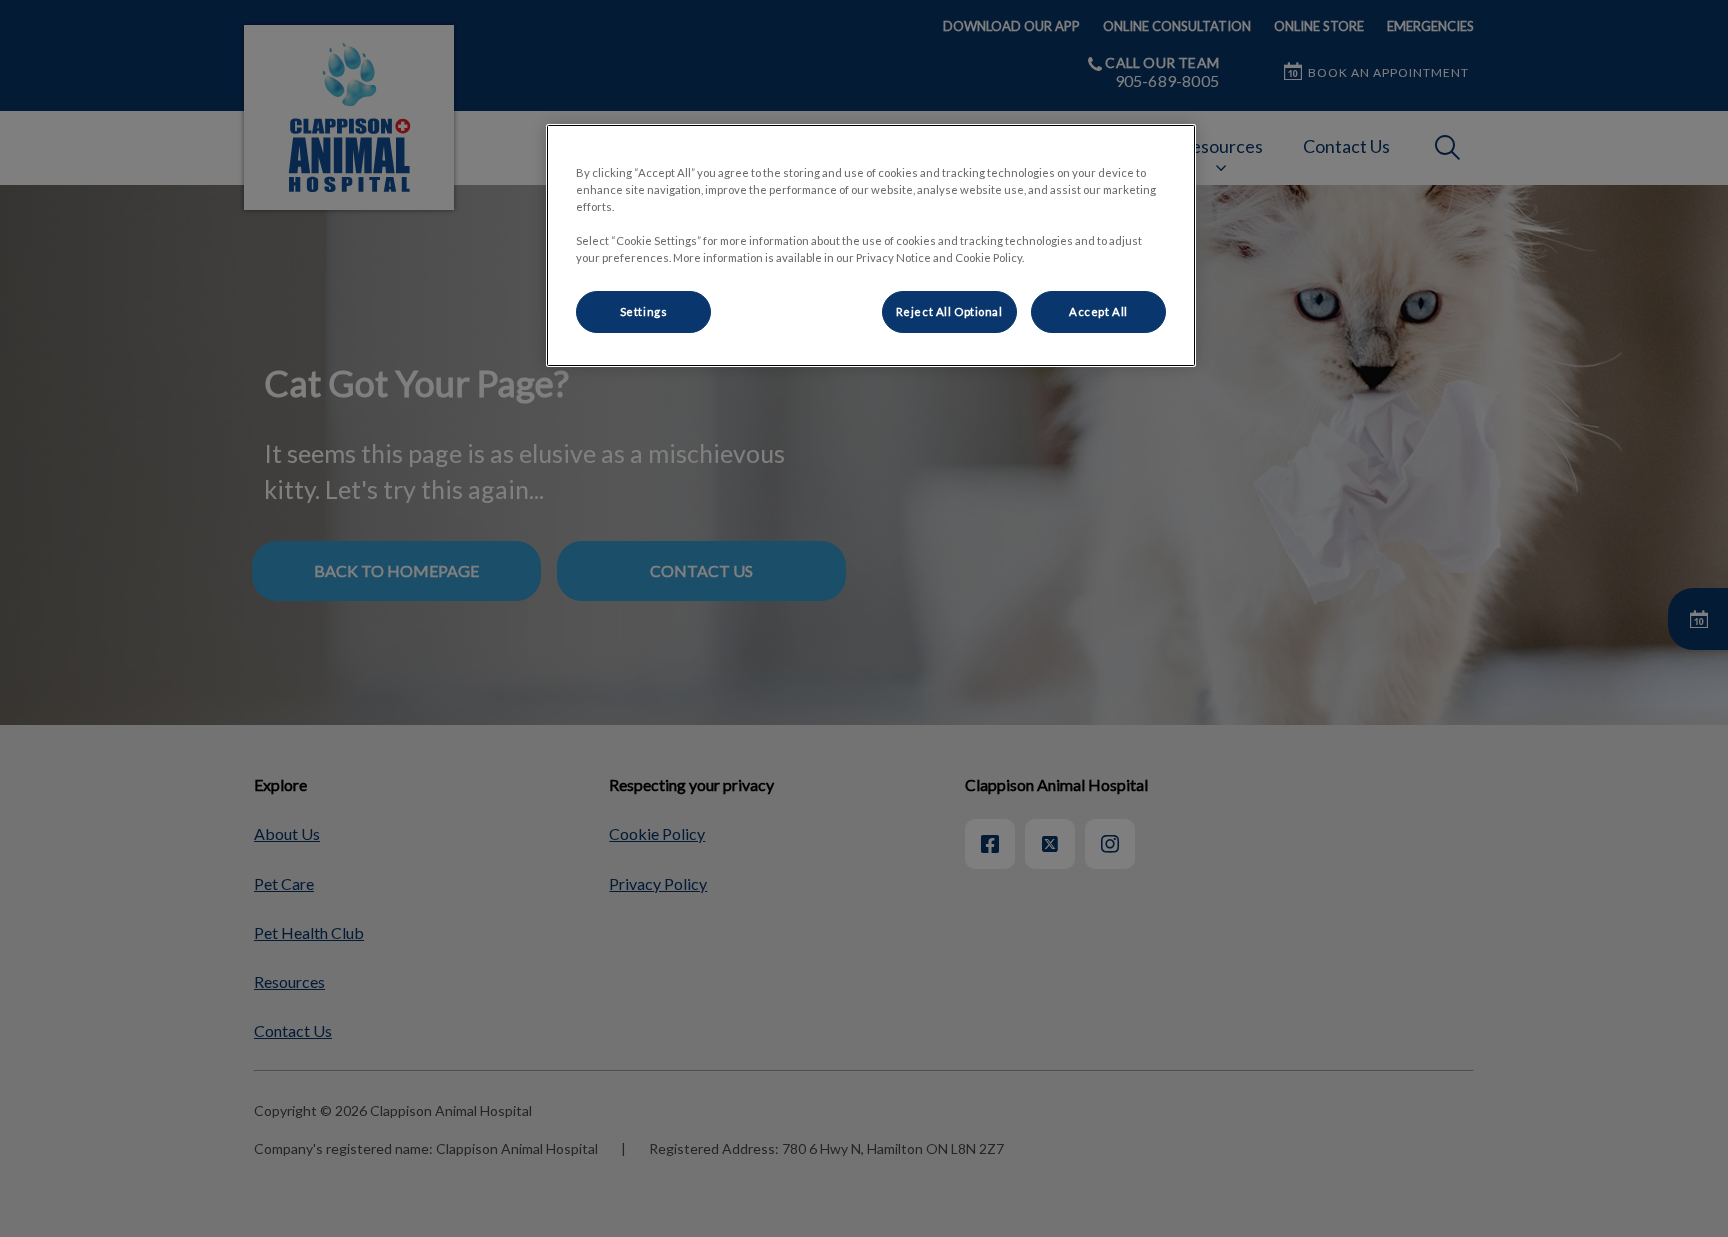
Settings (644, 311)
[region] (871, 245)
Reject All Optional (949, 311)
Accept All (1098, 311)
